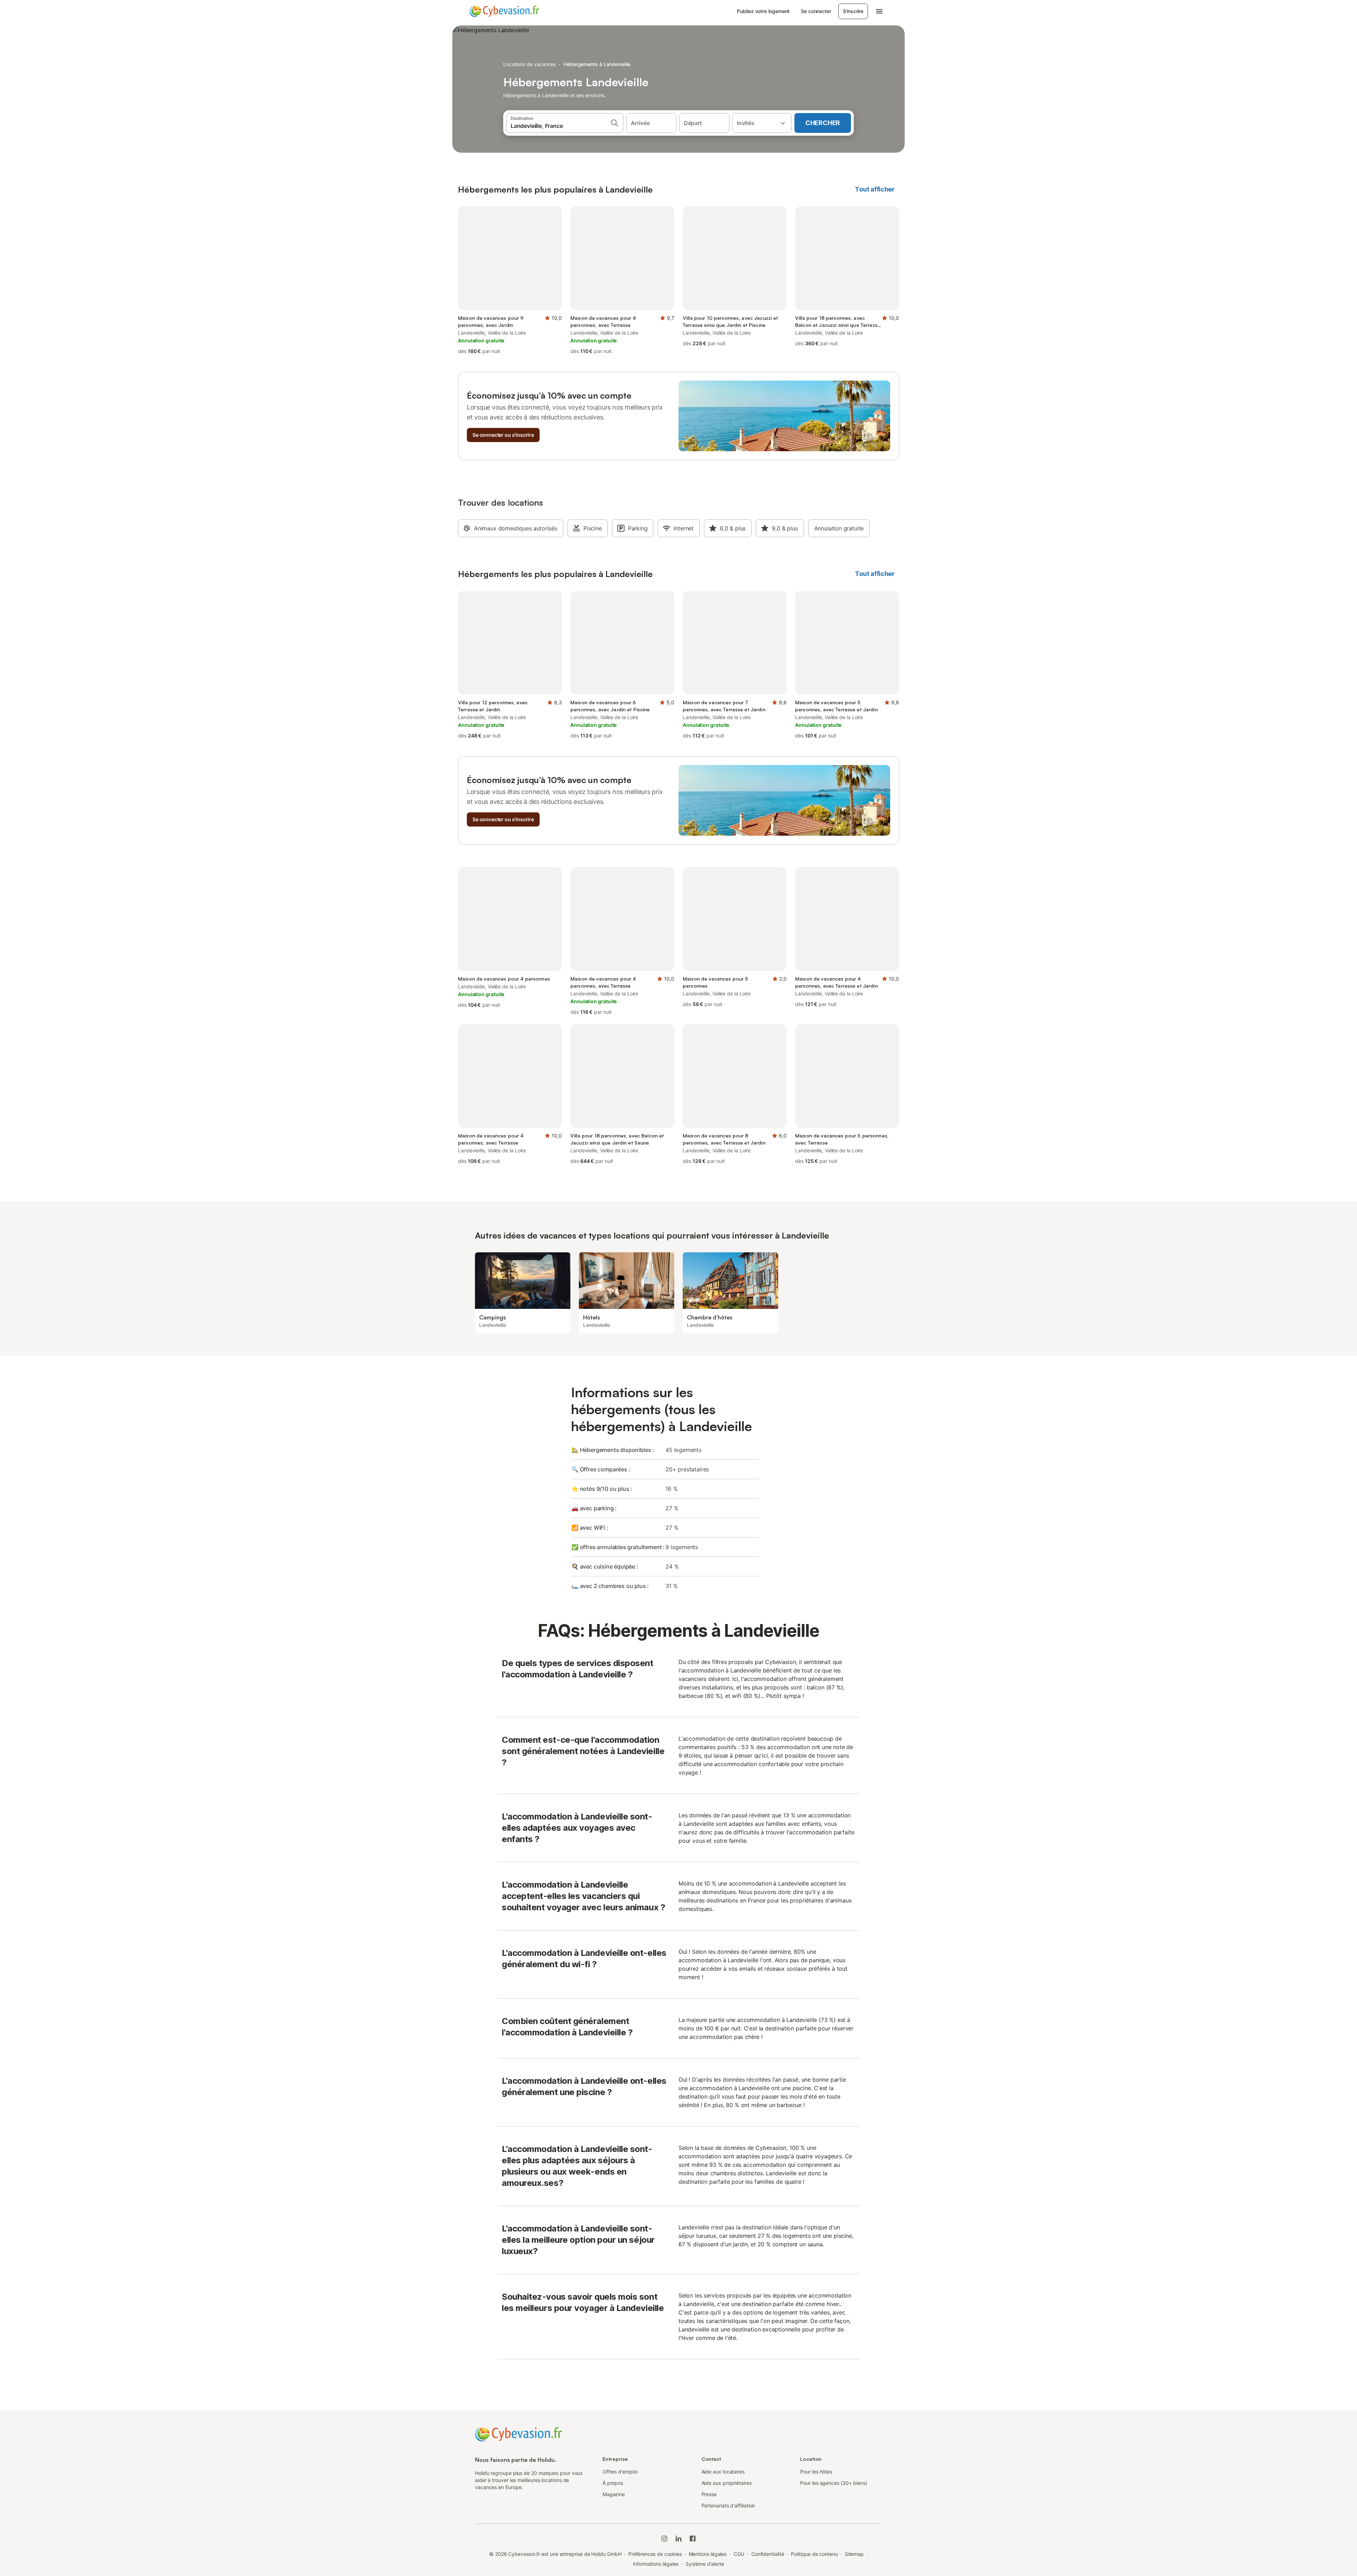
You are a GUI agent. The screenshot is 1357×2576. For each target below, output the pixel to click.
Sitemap (854, 2554)
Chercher (823, 123)
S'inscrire (853, 11)
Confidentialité (768, 2554)
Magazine (614, 2494)
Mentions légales (708, 2554)
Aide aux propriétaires (727, 2483)
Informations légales (656, 2564)
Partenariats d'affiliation (728, 2506)
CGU (739, 2554)
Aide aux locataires (723, 2472)
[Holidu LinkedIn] (678, 2539)
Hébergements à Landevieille (597, 64)
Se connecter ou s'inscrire (503, 435)
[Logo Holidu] (504, 11)
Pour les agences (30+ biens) (834, 2483)
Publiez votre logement (763, 11)
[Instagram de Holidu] (664, 2539)
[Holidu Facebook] (693, 2539)
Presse (709, 2494)
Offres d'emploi (620, 2472)
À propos (613, 2483)
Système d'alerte (705, 2564)
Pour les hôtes (816, 2472)
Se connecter (816, 11)
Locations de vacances (530, 64)
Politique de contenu (814, 2554)
